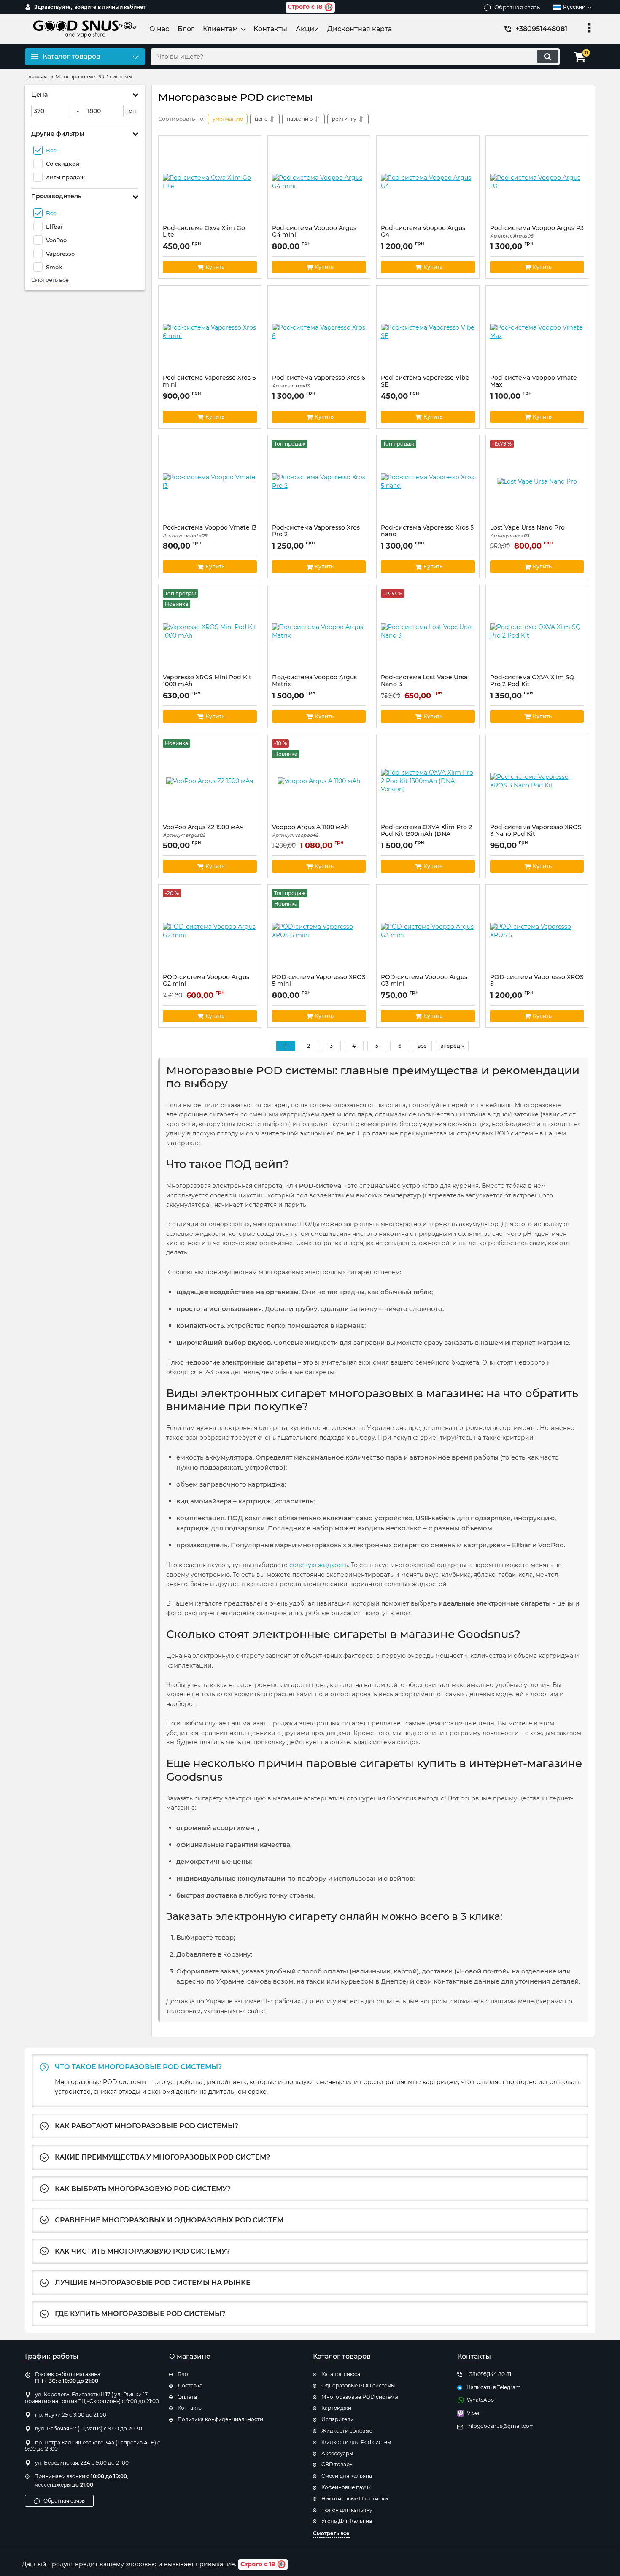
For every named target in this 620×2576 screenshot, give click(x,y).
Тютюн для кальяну (347, 2510)
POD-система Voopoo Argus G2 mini (206, 984)
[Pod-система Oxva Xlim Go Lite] (210, 182)
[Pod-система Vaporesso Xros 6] (319, 332)
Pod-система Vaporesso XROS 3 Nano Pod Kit (536, 835)
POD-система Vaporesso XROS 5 (537, 984)
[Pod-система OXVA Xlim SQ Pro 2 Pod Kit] (537, 632)
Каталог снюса (341, 2374)
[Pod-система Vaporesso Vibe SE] (428, 332)
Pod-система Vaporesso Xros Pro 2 (316, 535)
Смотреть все (50, 280)
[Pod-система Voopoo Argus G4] (428, 182)
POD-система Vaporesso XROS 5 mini (319, 984)
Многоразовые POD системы (360, 2397)
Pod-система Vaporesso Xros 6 (319, 382)
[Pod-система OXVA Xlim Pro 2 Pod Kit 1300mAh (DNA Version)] (428, 781)
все (422, 1046)
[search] (547, 57)
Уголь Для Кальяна (347, 2521)
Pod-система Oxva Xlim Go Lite (204, 235)
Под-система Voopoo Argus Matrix (314, 685)
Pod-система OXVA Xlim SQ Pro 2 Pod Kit (532, 685)
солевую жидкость (319, 1565)
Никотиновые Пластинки (355, 2499)
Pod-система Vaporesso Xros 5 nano (427, 535)
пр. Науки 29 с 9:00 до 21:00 (71, 2415)
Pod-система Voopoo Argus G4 (423, 235)
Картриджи (336, 2408)
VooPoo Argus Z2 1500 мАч (203, 831)
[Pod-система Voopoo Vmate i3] (210, 482)
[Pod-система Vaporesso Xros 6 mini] (210, 332)
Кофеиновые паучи (346, 2487)
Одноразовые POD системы (358, 2385)
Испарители (338, 2419)
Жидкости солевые (347, 2431)
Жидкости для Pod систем (356, 2442)
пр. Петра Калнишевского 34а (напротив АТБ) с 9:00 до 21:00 (93, 2446)
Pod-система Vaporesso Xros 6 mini (209, 385)
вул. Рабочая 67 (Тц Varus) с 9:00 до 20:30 (89, 2429)
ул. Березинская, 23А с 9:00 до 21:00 (82, 2463)
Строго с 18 (305, 7)
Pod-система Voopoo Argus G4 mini (314, 235)
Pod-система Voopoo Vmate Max (534, 385)
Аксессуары (337, 2453)
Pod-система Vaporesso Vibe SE (425, 385)
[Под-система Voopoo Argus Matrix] (319, 632)
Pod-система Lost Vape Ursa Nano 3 (424, 685)
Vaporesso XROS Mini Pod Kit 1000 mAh (207, 685)
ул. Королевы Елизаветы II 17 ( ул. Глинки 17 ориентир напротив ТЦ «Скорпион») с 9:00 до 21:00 (92, 2398)
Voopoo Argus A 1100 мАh (311, 831)
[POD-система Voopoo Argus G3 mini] (428, 931)
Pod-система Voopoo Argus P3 (537, 232)
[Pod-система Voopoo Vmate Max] (537, 332)
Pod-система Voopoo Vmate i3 (210, 531)
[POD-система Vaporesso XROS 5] (537, 931)
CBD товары (337, 2464)
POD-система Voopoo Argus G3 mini (424, 984)
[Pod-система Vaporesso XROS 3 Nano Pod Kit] (537, 781)
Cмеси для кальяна (347, 2476)
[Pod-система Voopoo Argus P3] (537, 182)
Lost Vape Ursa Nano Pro (527, 531)
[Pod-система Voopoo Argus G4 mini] (319, 182)
